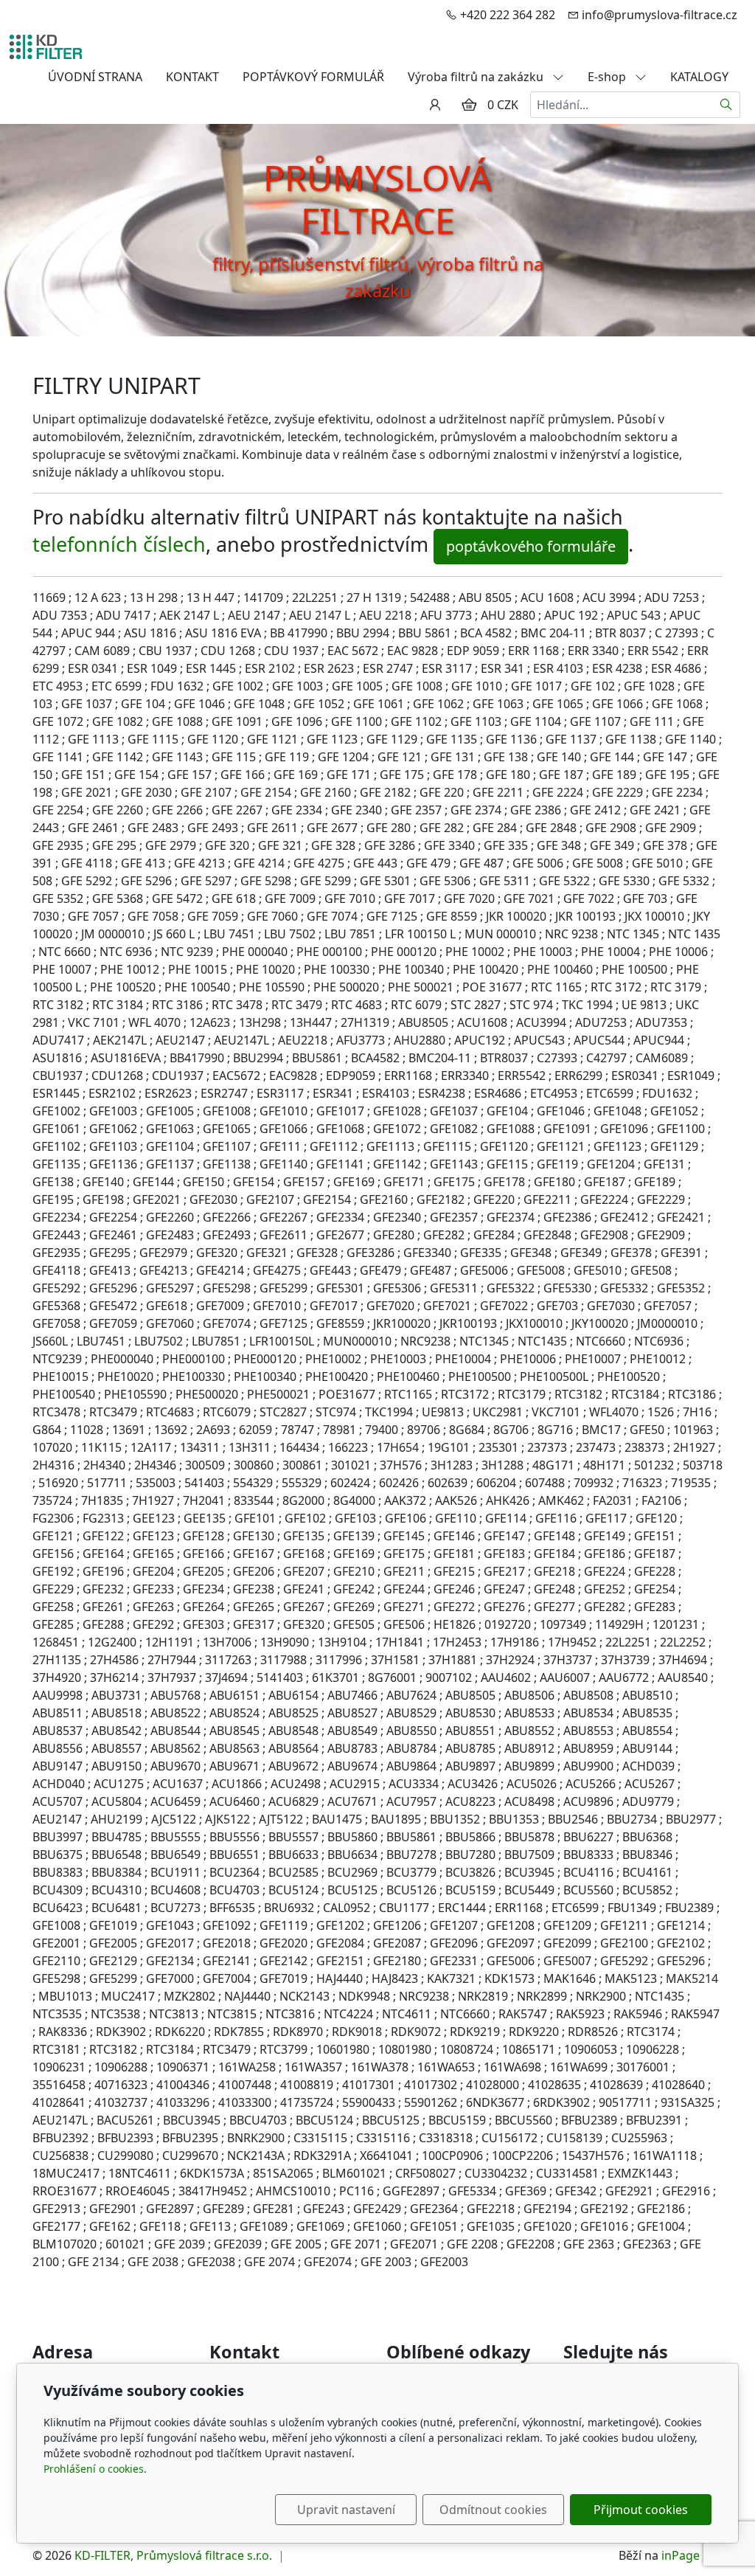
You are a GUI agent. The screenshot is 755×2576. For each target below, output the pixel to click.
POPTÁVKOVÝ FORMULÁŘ (313, 77)
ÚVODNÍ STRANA (95, 77)
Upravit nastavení (346, 2510)
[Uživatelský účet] (435, 105)
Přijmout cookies (641, 2510)
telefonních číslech (119, 544)
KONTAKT (192, 77)
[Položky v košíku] (469, 105)
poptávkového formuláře (531, 546)
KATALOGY (699, 77)
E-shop (608, 77)
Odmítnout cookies (493, 2510)
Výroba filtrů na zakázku (477, 77)
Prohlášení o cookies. (95, 2469)
